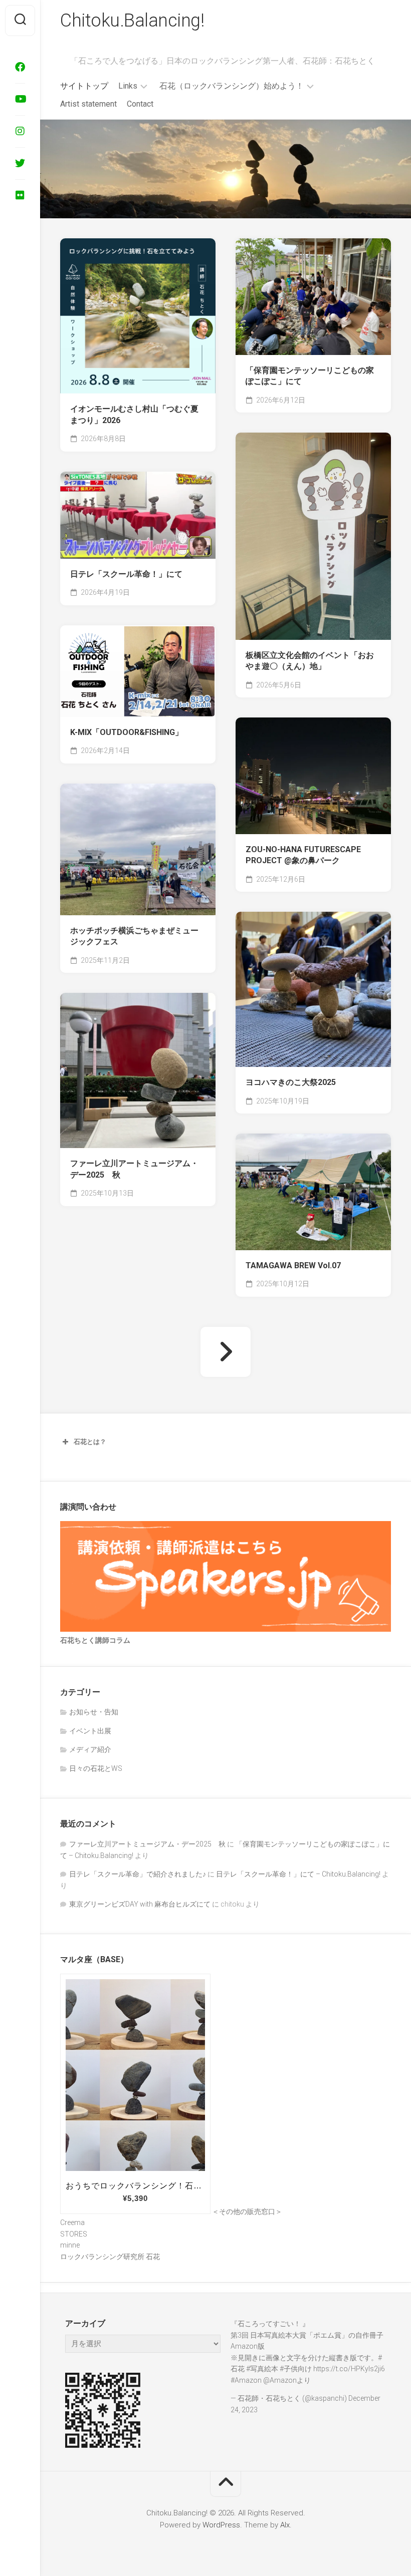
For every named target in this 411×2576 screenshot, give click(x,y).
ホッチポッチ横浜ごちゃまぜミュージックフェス (134, 936)
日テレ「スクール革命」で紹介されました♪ (138, 1874)
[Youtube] (20, 99)
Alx (285, 2525)
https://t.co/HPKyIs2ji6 (349, 2369)
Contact (140, 104)
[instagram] (20, 131)
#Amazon (246, 2380)
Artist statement (88, 104)
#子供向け (296, 2369)
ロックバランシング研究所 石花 (110, 2257)
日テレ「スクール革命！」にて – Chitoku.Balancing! (298, 1874)
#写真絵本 (262, 2369)
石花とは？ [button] (90, 1442)
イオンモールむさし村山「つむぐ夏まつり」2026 (134, 415)
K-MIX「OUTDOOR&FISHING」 (127, 732)
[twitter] (20, 163)
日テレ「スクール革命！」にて (126, 574)
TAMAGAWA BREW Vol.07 (293, 1265)
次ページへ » (226, 1352)
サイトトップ (84, 86)
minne (70, 2245)
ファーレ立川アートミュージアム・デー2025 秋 (134, 1169)
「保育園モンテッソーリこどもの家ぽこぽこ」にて (310, 376)
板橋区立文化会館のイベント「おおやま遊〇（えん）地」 (310, 661)
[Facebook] (20, 67)
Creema (72, 2223)
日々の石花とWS (96, 1768)
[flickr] (20, 195)
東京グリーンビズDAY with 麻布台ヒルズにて (140, 1904)
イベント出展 (90, 1731)
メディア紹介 (90, 1749)
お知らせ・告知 (94, 1712)
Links (128, 86)
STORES (74, 2234)
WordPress (221, 2525)
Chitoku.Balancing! (132, 21)
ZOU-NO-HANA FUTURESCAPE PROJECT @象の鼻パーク (303, 855)
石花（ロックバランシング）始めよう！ (232, 86)
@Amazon (280, 2380)
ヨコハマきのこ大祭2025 (291, 1082)
